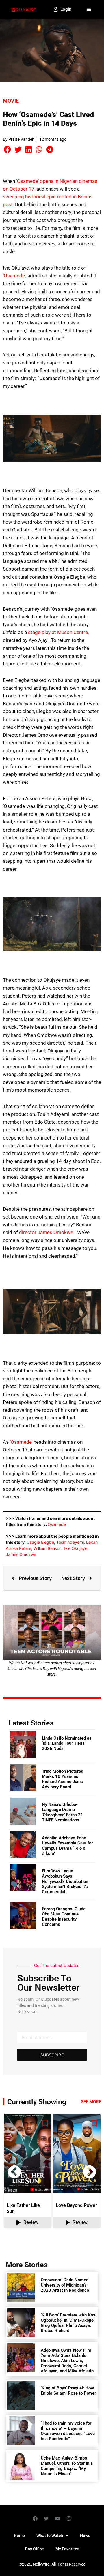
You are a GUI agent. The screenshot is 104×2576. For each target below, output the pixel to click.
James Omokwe (21, 1554)
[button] (89, 10)
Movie (11, 101)
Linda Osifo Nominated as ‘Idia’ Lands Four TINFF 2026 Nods (67, 1743)
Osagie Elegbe (40, 1542)
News (85, 2536)
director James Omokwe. (47, 1232)
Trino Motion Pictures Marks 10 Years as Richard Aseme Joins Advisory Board (63, 1779)
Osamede (57, 1524)
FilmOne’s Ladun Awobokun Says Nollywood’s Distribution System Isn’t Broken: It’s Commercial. (65, 1881)
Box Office (35, 2549)
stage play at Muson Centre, (58, 632)
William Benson (48, 1548)
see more (91, 2102)
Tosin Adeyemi (70, 1542)
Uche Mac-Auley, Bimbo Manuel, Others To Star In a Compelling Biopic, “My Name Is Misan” (67, 2466)
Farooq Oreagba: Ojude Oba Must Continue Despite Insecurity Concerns (64, 1917)
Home (19, 2536)
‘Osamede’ (21, 1442)
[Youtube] (58, 2518)
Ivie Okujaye (76, 1548)
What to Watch (50, 2536)
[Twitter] (47, 2518)
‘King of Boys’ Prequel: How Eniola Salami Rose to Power (68, 2391)
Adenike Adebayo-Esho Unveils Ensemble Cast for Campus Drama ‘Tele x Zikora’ (67, 1846)
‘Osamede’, (15, 276)
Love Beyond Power (76, 2205)
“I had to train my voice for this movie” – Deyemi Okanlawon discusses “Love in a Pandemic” (68, 2431)
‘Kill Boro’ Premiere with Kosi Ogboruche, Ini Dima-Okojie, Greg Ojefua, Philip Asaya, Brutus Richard (69, 2323)
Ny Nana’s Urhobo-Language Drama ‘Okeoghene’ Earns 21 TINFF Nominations (63, 1812)
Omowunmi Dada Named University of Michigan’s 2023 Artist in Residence (65, 2285)
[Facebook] (35, 2518)
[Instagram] (69, 2518)
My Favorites (67, 2549)
